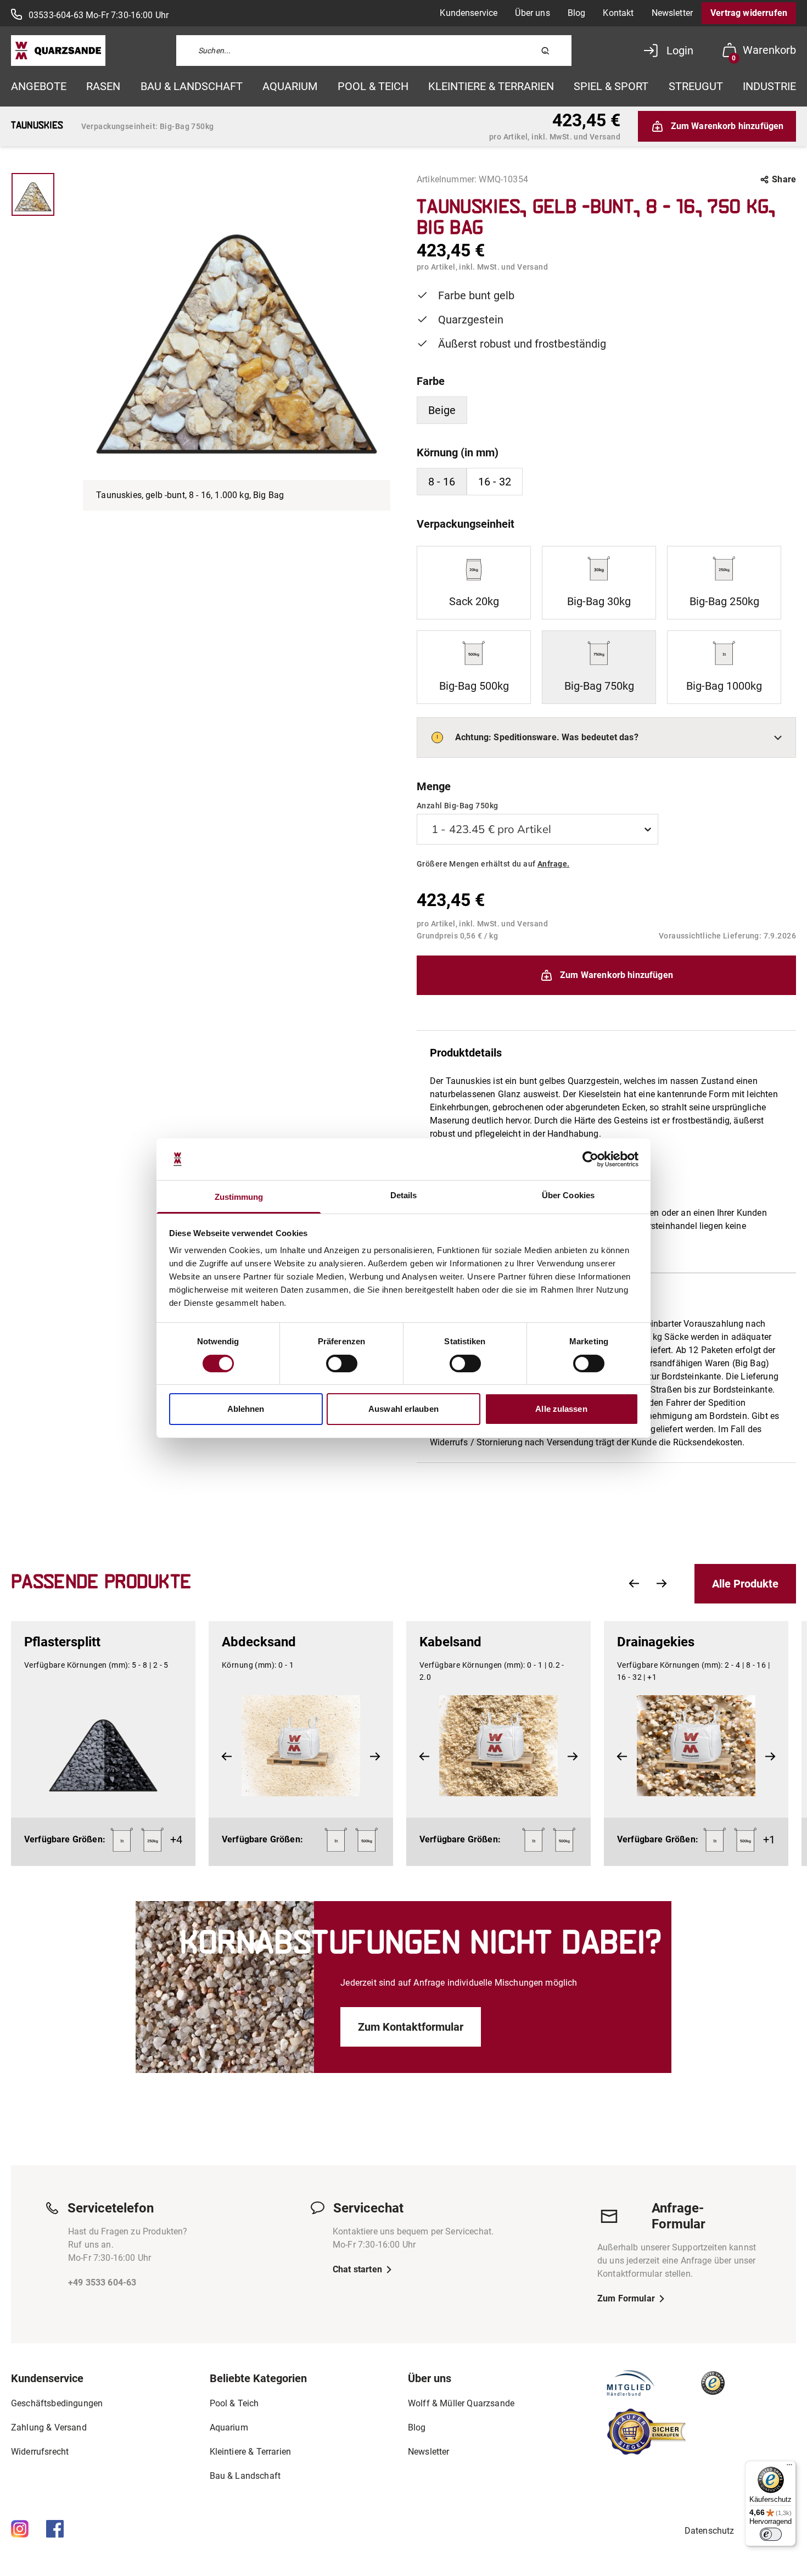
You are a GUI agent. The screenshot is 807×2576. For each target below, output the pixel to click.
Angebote (39, 86)
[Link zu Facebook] (55, 2529)
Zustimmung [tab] (239, 1197)
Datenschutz (710, 2531)
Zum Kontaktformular (411, 2027)
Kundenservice (469, 13)
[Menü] (789, 2467)
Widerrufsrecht (40, 2452)
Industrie (769, 86)
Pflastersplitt (62, 1642)
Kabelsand (450, 1642)
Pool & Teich (373, 86)
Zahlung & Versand (49, 2427)
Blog (577, 13)
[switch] (342, 1364)
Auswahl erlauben (403, 1409)
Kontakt (618, 13)
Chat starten (357, 2269)
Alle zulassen (561, 1409)
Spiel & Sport (611, 86)
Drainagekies (656, 1642)
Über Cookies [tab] (568, 1195)
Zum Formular (626, 2298)
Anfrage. (553, 864)
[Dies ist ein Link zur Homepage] (58, 51)
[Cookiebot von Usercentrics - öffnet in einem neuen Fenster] (590, 1159)
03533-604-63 (56, 15)
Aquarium (290, 86)
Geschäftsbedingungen (57, 2403)
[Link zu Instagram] (20, 2529)
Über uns (532, 13)
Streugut (696, 86)
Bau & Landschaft (192, 86)
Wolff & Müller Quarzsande (461, 2403)
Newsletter (672, 13)
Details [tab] (404, 1195)
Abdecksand (259, 1642)
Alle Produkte (745, 1584)
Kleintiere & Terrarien (491, 86)
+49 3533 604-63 (102, 2282)
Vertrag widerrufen (749, 13)
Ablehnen (246, 1409)
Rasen (103, 86)
